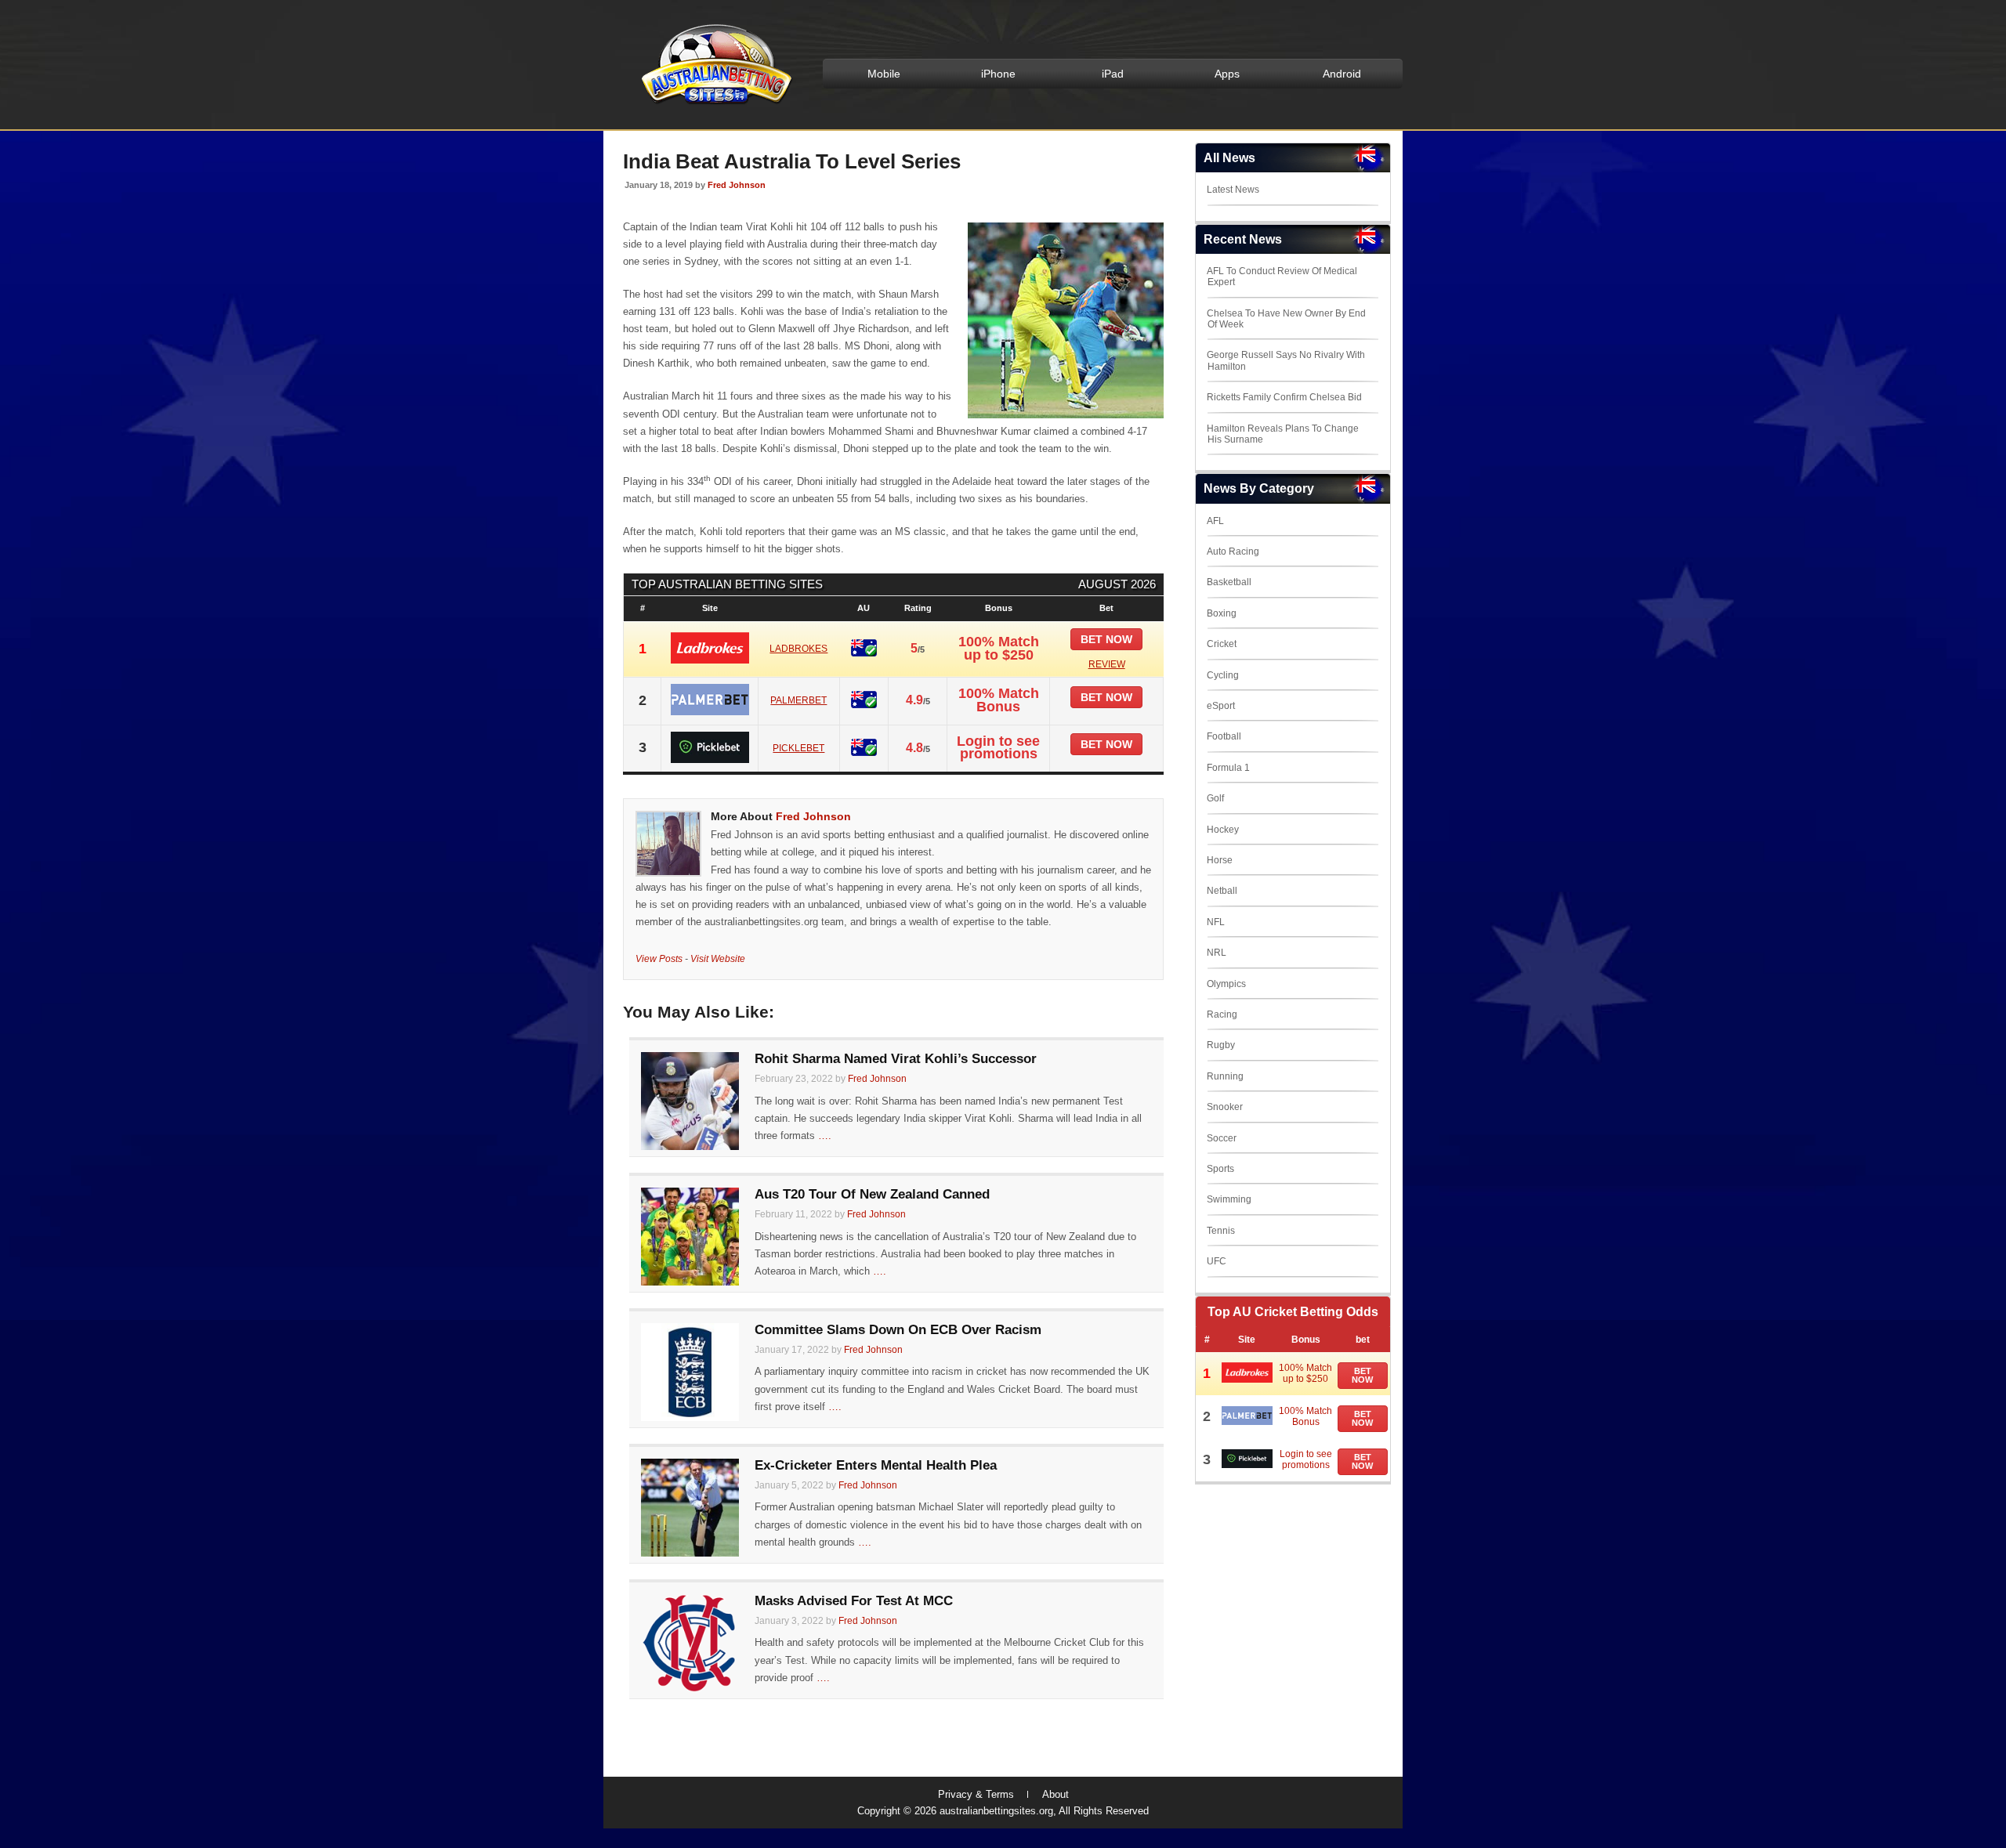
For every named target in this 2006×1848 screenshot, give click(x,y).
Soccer (1222, 1138)
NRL (1217, 953)
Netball (1222, 891)
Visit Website (718, 958)
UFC (1217, 1261)
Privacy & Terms (976, 1794)
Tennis (1221, 1231)
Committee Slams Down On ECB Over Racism (898, 1330)
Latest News (1233, 190)
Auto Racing (1233, 552)
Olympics (1226, 984)
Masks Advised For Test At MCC (854, 1601)
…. (825, 1136)
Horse (1220, 860)
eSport (1221, 706)
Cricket (1222, 644)
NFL (1216, 922)
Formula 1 (1228, 768)
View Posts (659, 958)
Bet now (1106, 639)
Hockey (1223, 830)
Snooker (1225, 1107)
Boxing (1222, 613)
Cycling (1223, 675)
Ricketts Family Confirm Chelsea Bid (1284, 397)
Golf (1215, 798)
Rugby (1221, 1045)
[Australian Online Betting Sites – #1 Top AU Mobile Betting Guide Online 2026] (714, 103)
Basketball (1229, 582)
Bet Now (1362, 1375)
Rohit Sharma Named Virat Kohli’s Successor (896, 1059)
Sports (1220, 1169)
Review (1107, 664)
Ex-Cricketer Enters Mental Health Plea (876, 1465)
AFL (1215, 521)
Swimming (1229, 1199)
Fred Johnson (737, 185)
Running (1225, 1076)
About (1056, 1794)
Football (1224, 736)
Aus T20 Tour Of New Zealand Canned (872, 1194)
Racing (1222, 1014)
